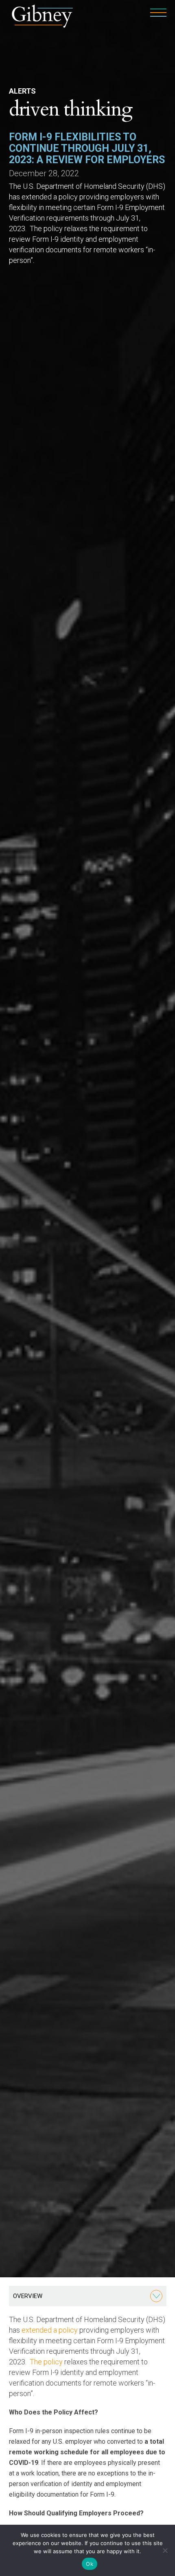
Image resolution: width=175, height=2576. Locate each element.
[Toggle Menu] (156, 2296)
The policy (46, 2362)
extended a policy (50, 2330)
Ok (90, 2564)
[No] (165, 2550)
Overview (28, 2296)
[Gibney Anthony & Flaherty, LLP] (43, 15)
